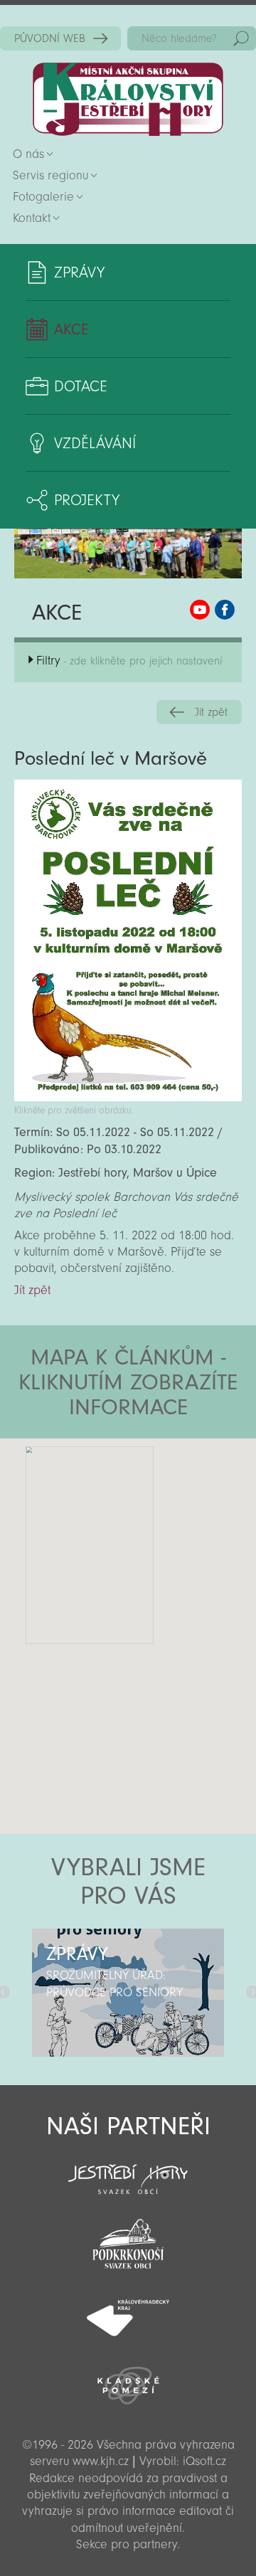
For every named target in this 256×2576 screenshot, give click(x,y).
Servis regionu (50, 175)
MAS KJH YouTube (200, 610)
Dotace (81, 386)
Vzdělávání (95, 443)
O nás (28, 154)
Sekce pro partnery (127, 2544)
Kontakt (32, 218)
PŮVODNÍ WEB (50, 38)
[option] (128, 1993)
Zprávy (79, 272)
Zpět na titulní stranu (128, 99)
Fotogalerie (43, 197)
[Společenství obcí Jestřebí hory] (128, 2170)
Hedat (241, 38)
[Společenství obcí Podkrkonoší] (128, 2240)
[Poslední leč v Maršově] (128, 1097)
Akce (71, 329)
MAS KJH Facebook (225, 610)
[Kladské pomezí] (128, 2379)
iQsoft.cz (204, 2461)
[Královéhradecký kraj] (128, 2310)
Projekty (87, 500)
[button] (167, 1524)
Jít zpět (211, 712)
